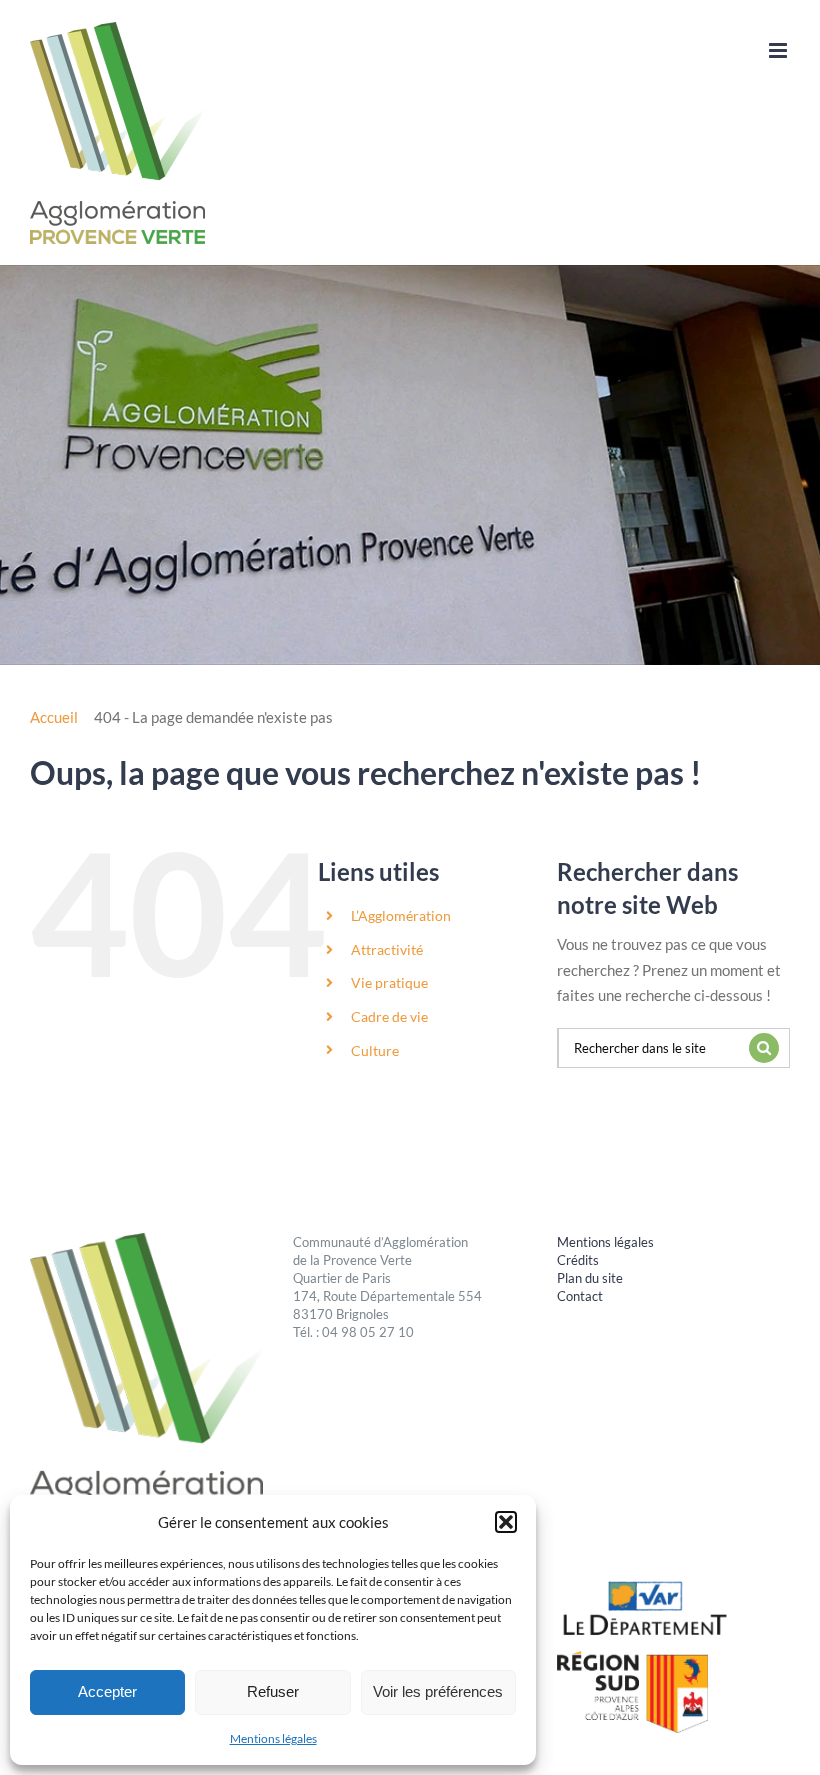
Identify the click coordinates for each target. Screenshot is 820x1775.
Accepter (107, 1691)
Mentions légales (273, 1738)
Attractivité (387, 949)
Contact (580, 1296)
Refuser (273, 1691)
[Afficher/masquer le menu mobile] (779, 50)
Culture (375, 1050)
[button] (506, 1522)
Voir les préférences (438, 1691)
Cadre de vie (389, 1016)
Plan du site (590, 1278)
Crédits (578, 1260)
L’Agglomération (401, 915)
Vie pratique (389, 982)
